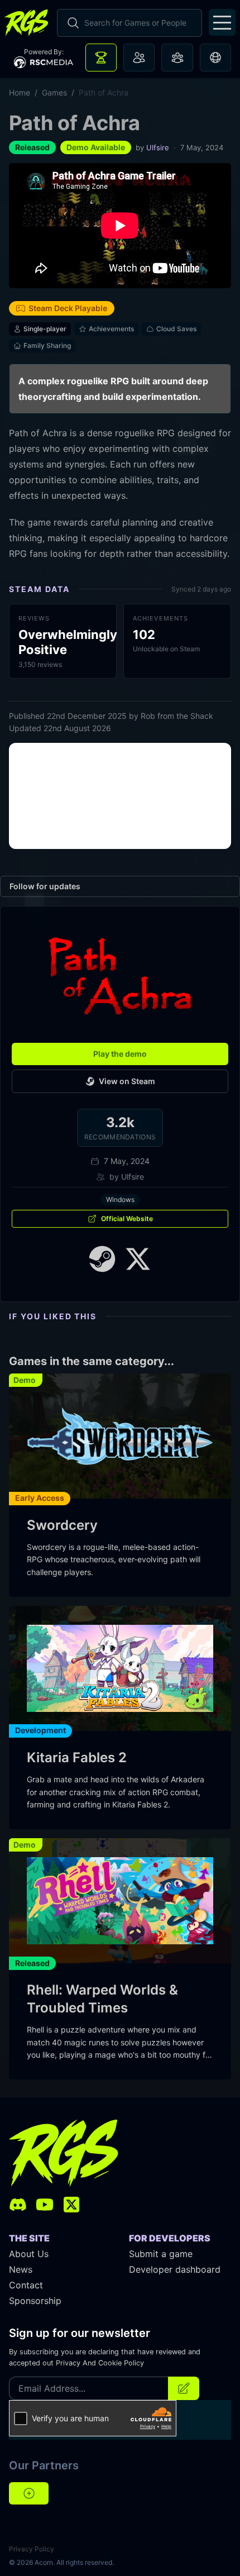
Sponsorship (35, 2301)
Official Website (127, 1218)
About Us (29, 2254)
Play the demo (120, 1054)
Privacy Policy (32, 2549)
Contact (26, 2285)
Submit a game (161, 2254)
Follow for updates (45, 886)
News (21, 2269)
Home (20, 92)
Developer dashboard (175, 2269)
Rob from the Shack (177, 716)
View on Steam (127, 1081)
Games (54, 92)
